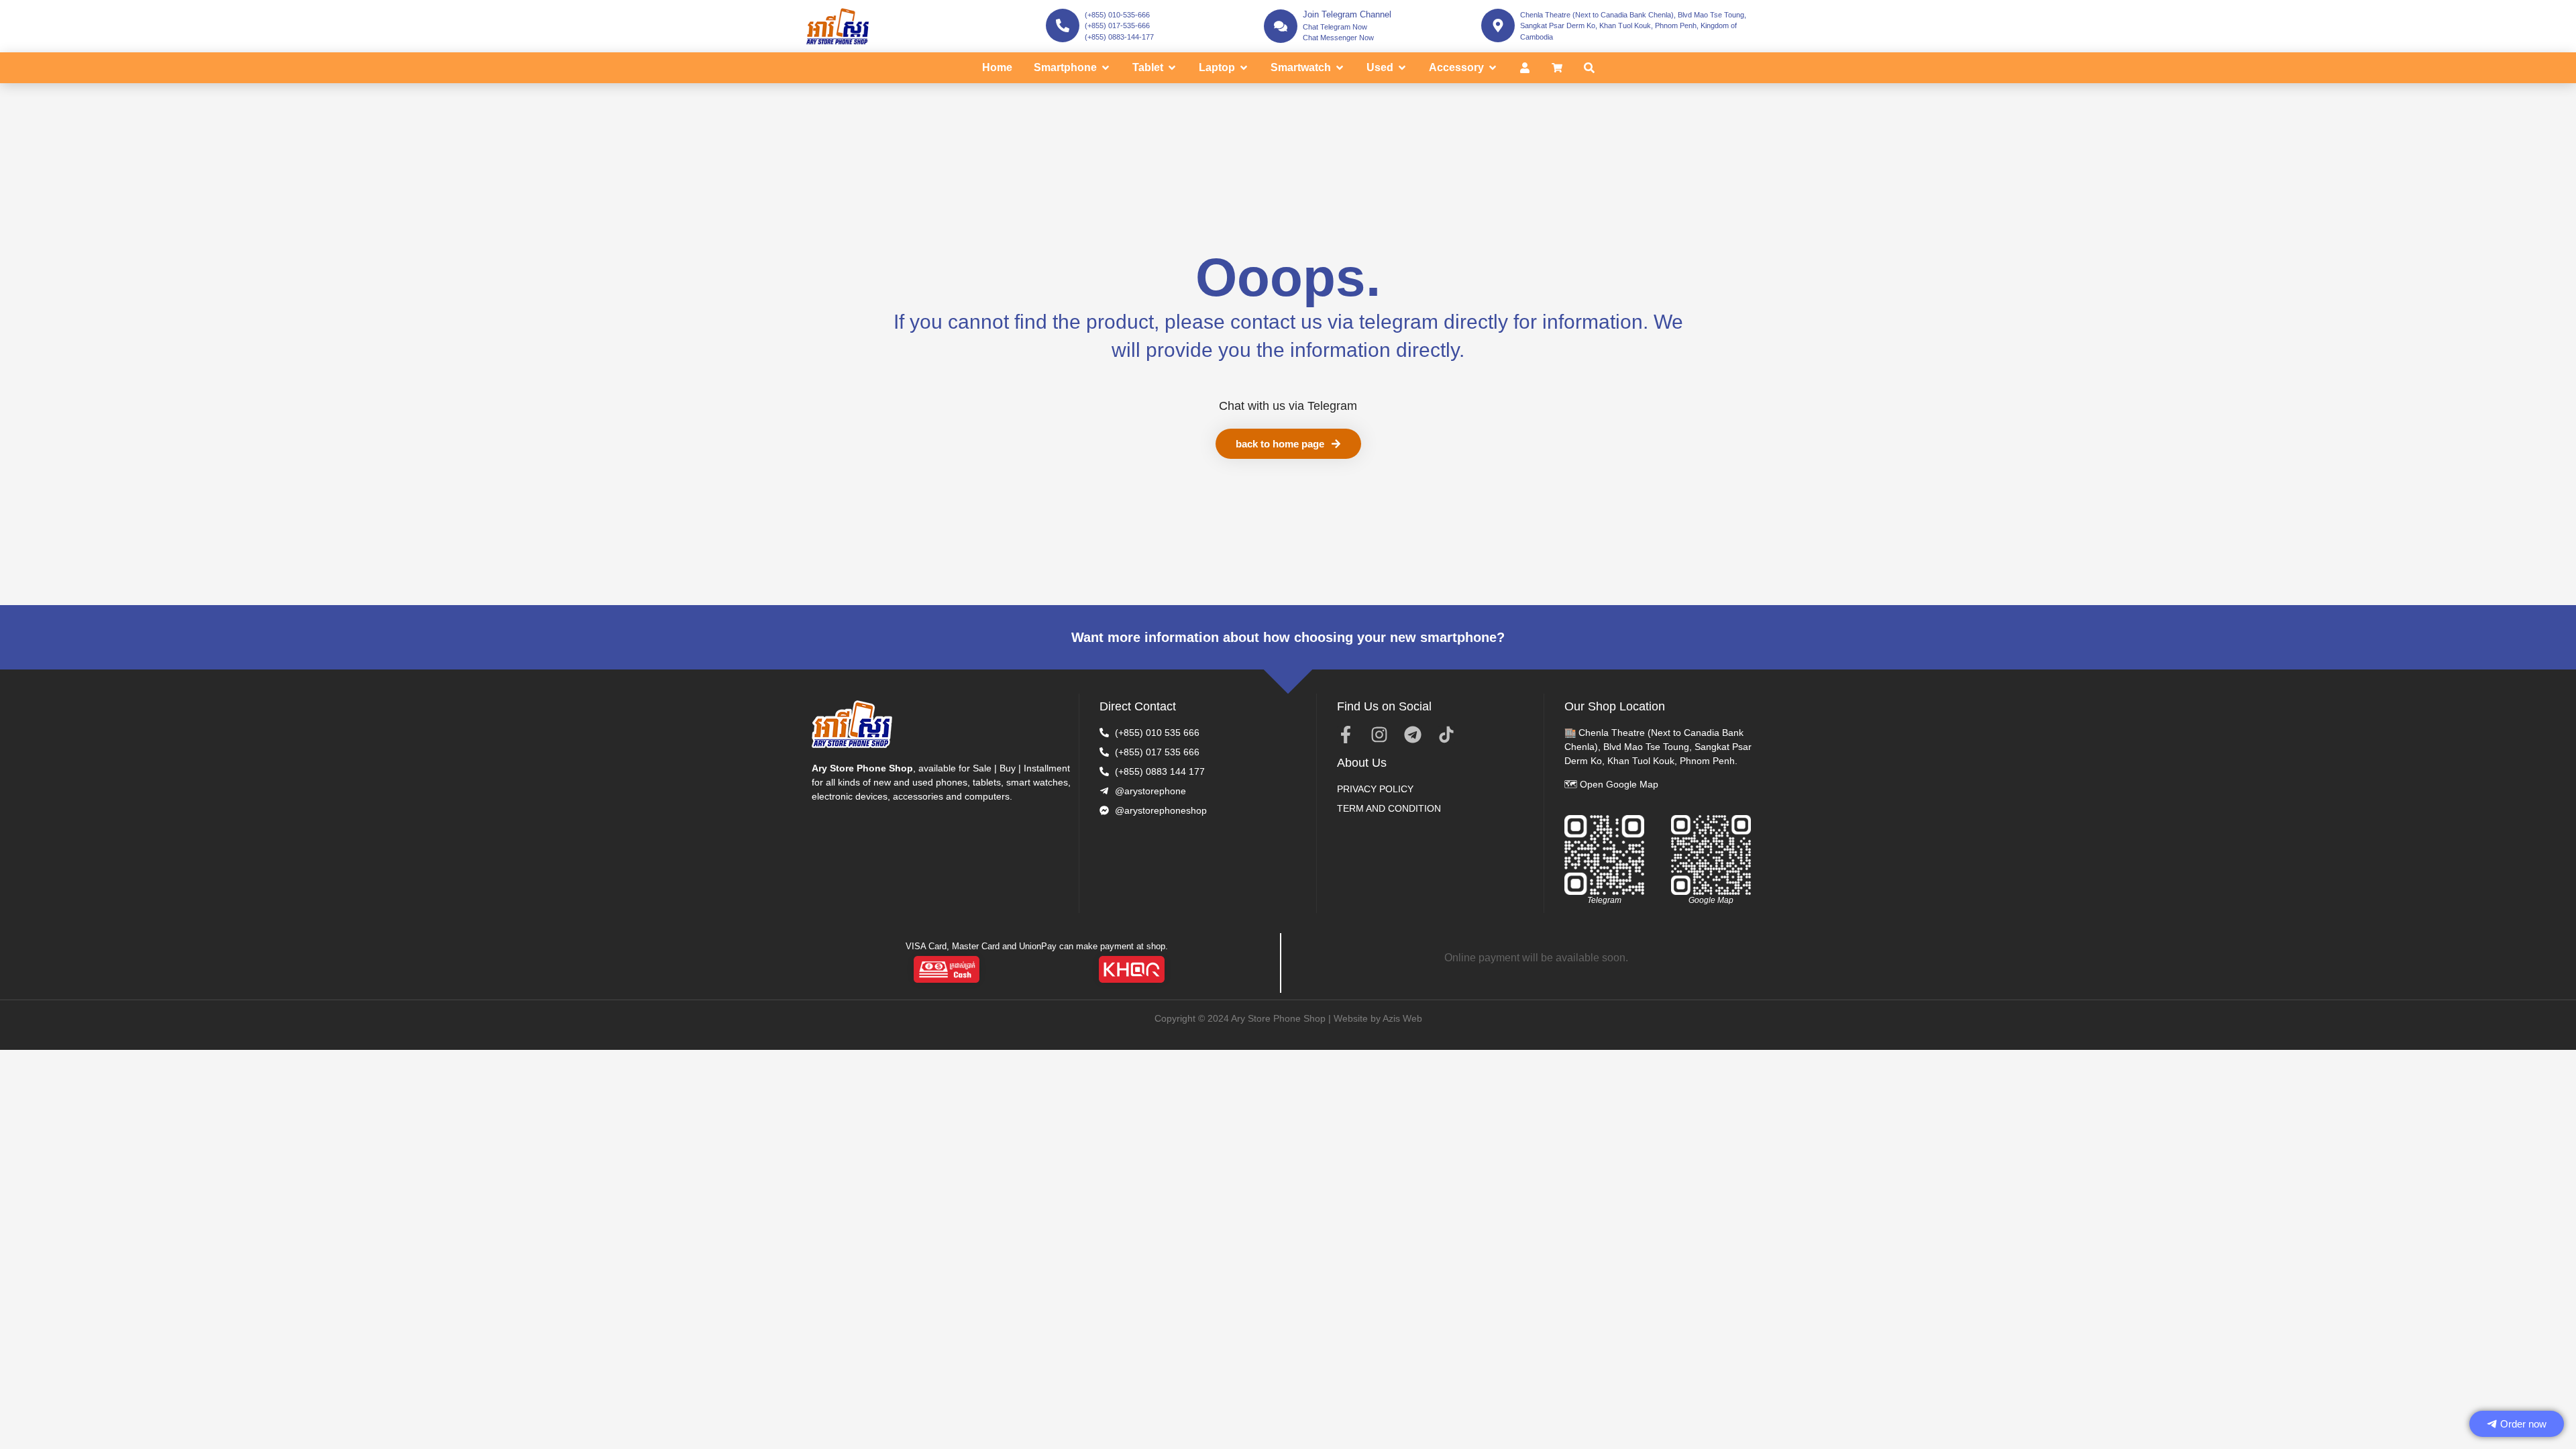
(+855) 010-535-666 (1117, 15)
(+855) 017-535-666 (1117, 25)
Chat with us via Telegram (1288, 406)
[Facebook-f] (1346, 735)
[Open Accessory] (1493, 68)
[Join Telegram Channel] (1281, 26)
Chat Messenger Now (1338, 38)
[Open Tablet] (1172, 68)
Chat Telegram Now (1335, 27)
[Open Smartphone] (1106, 68)
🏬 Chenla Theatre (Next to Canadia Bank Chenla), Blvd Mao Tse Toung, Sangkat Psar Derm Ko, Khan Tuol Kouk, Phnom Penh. (1658, 747)
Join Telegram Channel (1347, 14)
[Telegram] (1413, 735)
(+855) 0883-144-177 (1119, 37)
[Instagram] (1379, 735)
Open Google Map (1619, 784)
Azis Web (1402, 1018)
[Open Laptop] (1244, 68)
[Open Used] (1402, 68)
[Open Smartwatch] (1340, 68)
